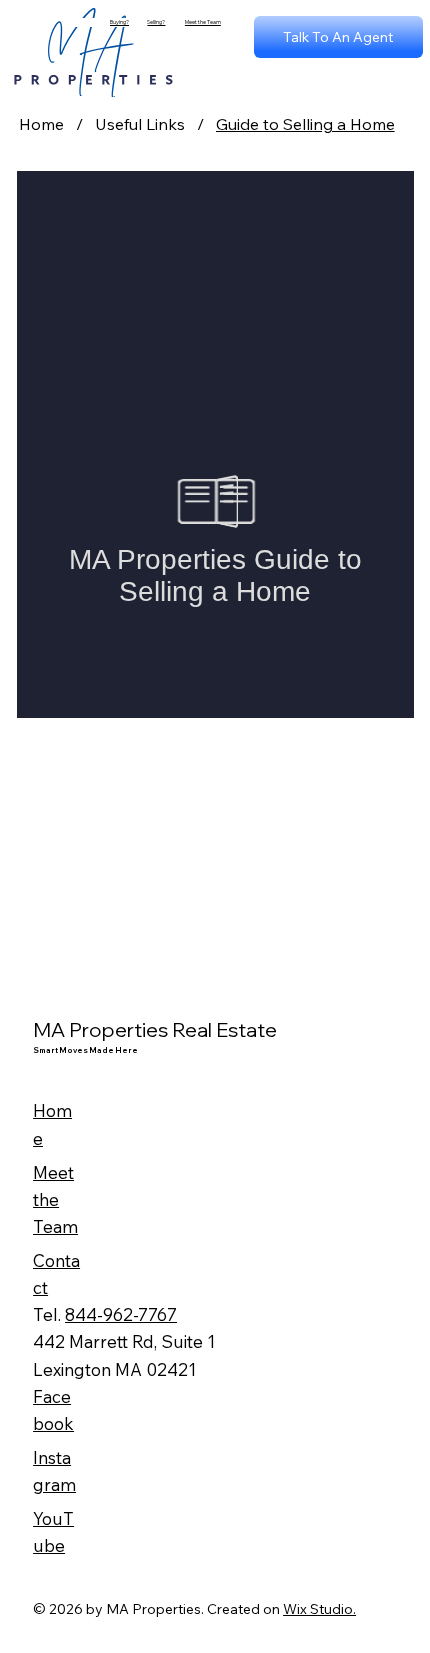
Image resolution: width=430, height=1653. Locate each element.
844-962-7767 (121, 1314)
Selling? (156, 22)
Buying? (119, 22)
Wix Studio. (319, 1609)
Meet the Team (203, 22)
